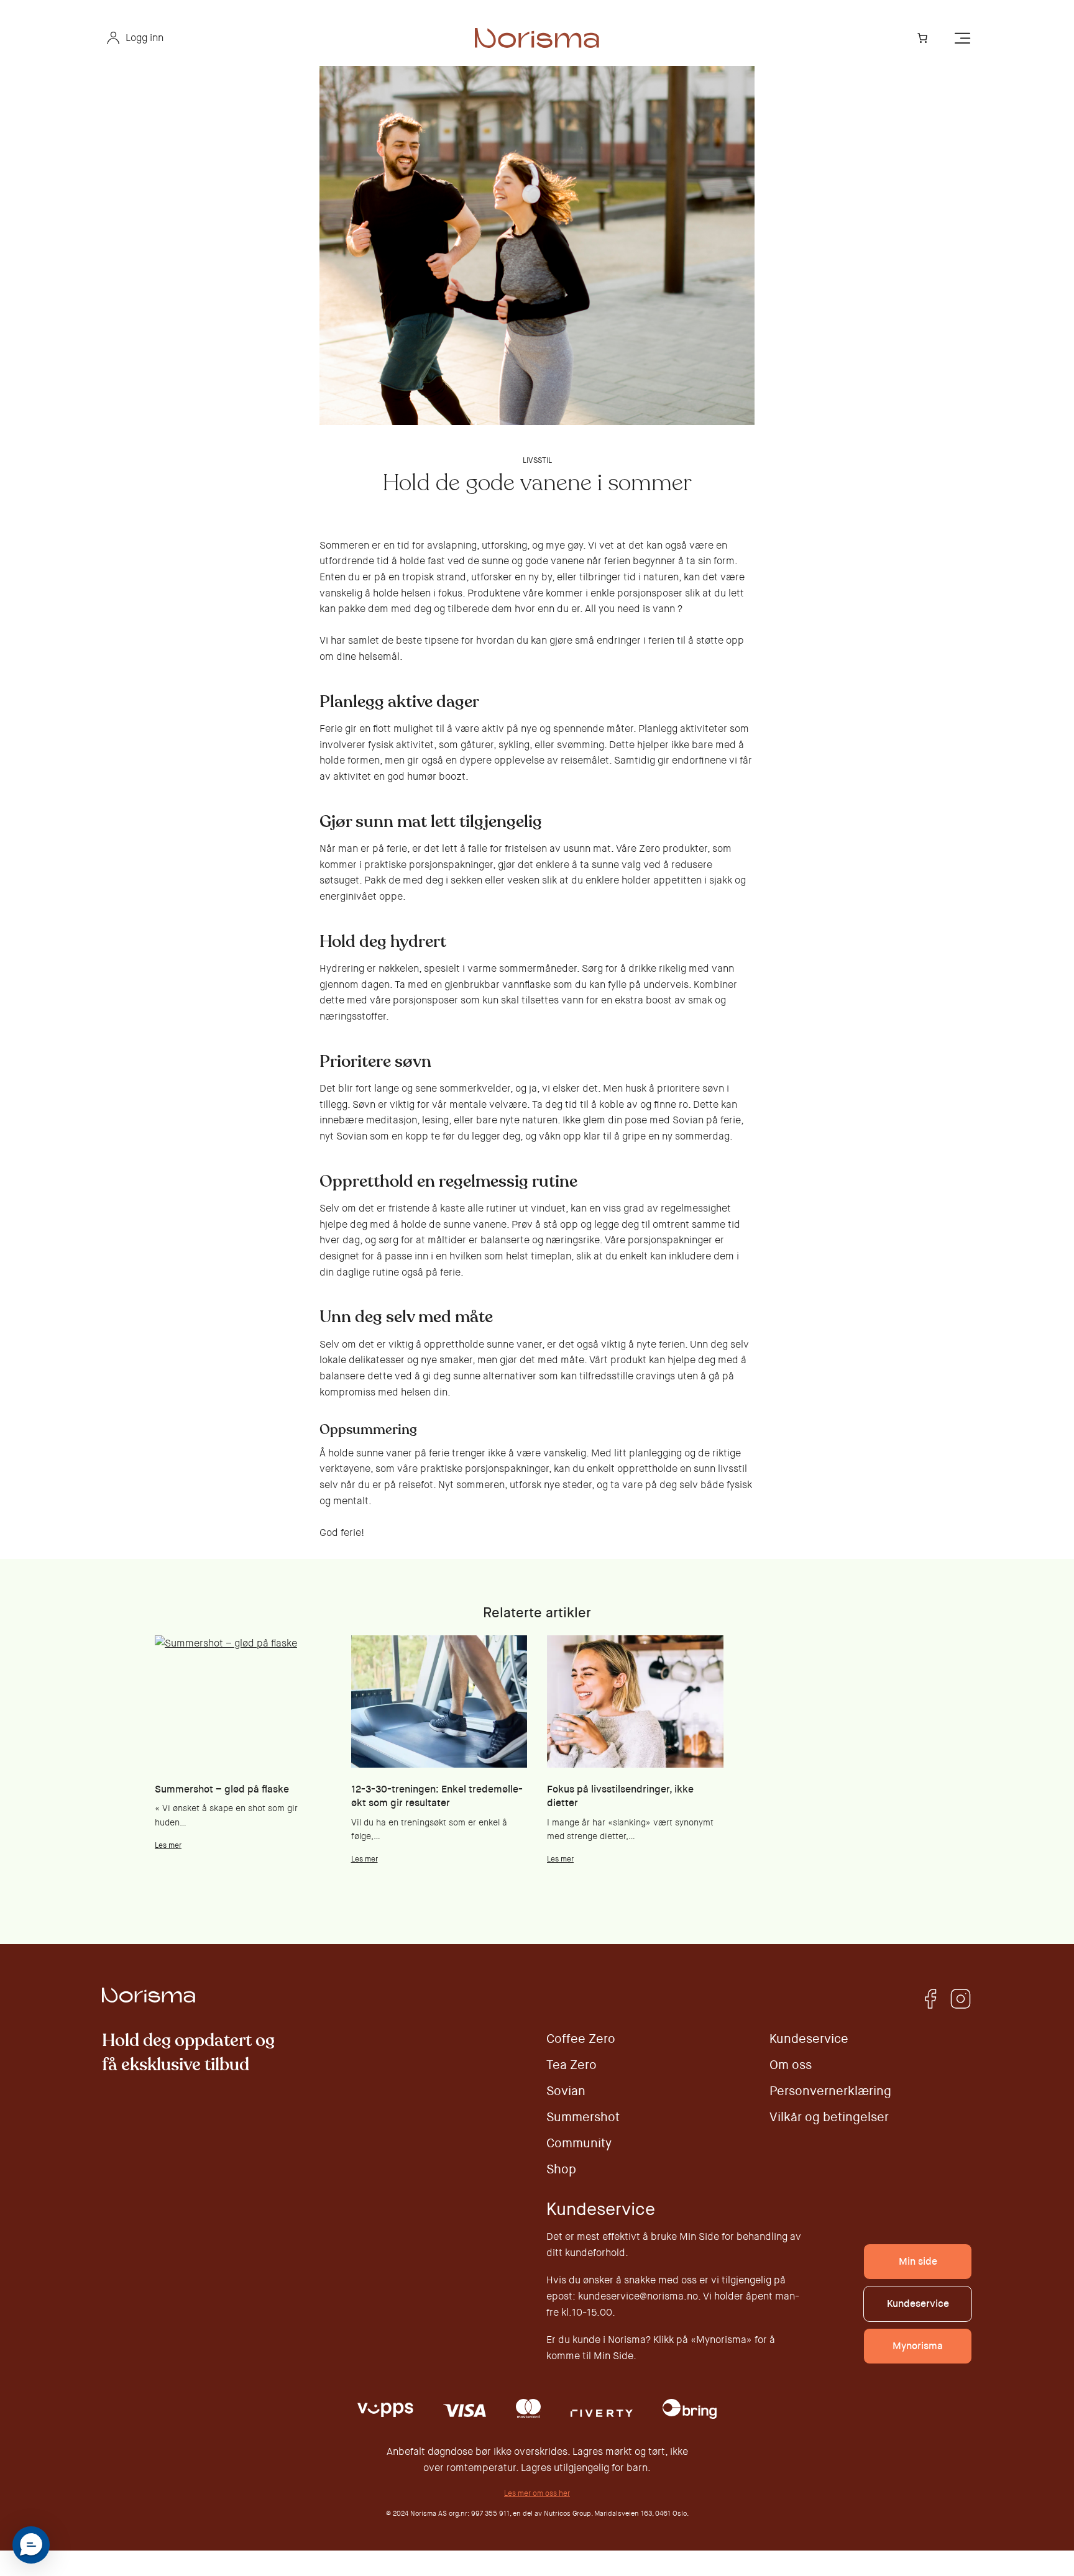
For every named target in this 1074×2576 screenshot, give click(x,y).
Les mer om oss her (537, 2493)
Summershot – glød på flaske (222, 1789)
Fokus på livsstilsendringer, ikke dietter (620, 1796)
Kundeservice (918, 2304)
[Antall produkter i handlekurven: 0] (922, 38)
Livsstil (537, 460)
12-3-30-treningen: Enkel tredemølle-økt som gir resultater (437, 1796)
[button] (31, 2545)
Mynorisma (918, 2346)
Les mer (168, 1845)
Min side (918, 2261)
